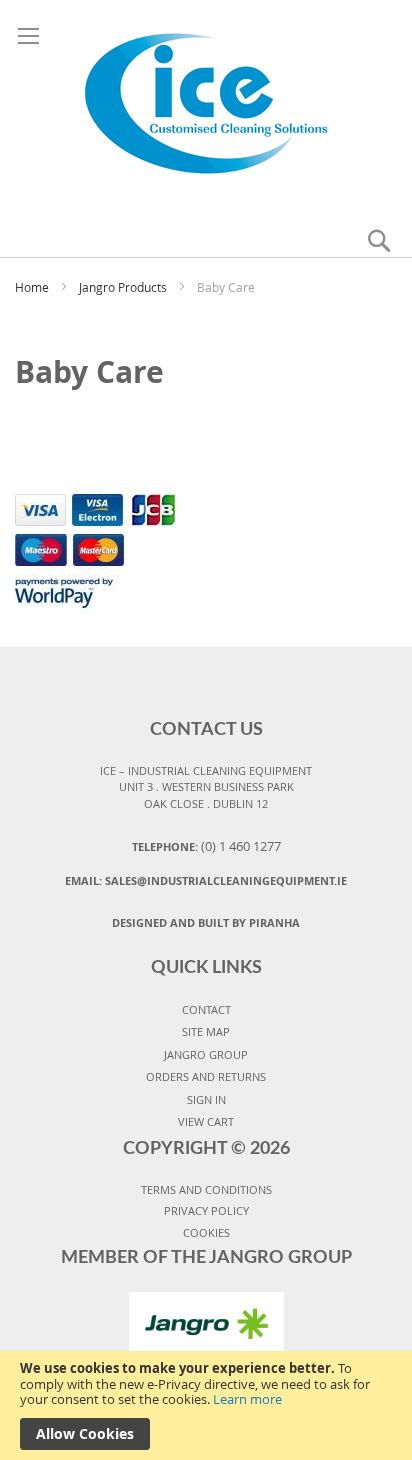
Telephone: (206, 846)
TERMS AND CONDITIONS (206, 1189)
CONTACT (206, 1009)
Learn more (247, 1399)
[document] (206, 1405)
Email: (206, 880)
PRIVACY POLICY (206, 1210)
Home (33, 287)
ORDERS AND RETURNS (206, 1076)
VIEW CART (206, 1121)
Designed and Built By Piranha (206, 922)
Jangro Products (124, 287)
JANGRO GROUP (206, 1054)
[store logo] (206, 103)
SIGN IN (206, 1099)
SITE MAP (206, 1031)
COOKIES (206, 1232)
